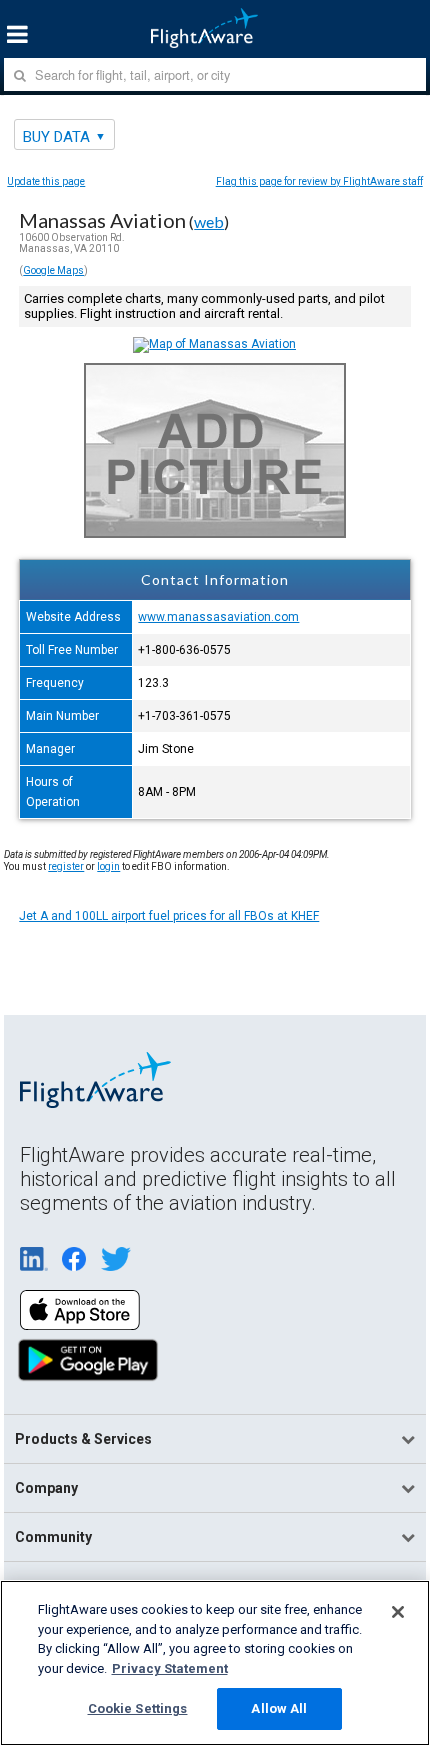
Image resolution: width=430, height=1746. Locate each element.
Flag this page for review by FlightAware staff (319, 181)
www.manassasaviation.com (218, 617)
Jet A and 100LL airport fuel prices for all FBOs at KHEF (169, 916)
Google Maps (53, 270)
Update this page (46, 181)
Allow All (279, 1708)
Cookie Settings (138, 1708)
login (108, 866)
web (209, 221)
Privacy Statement (170, 1668)
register (66, 866)
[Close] (398, 1612)
